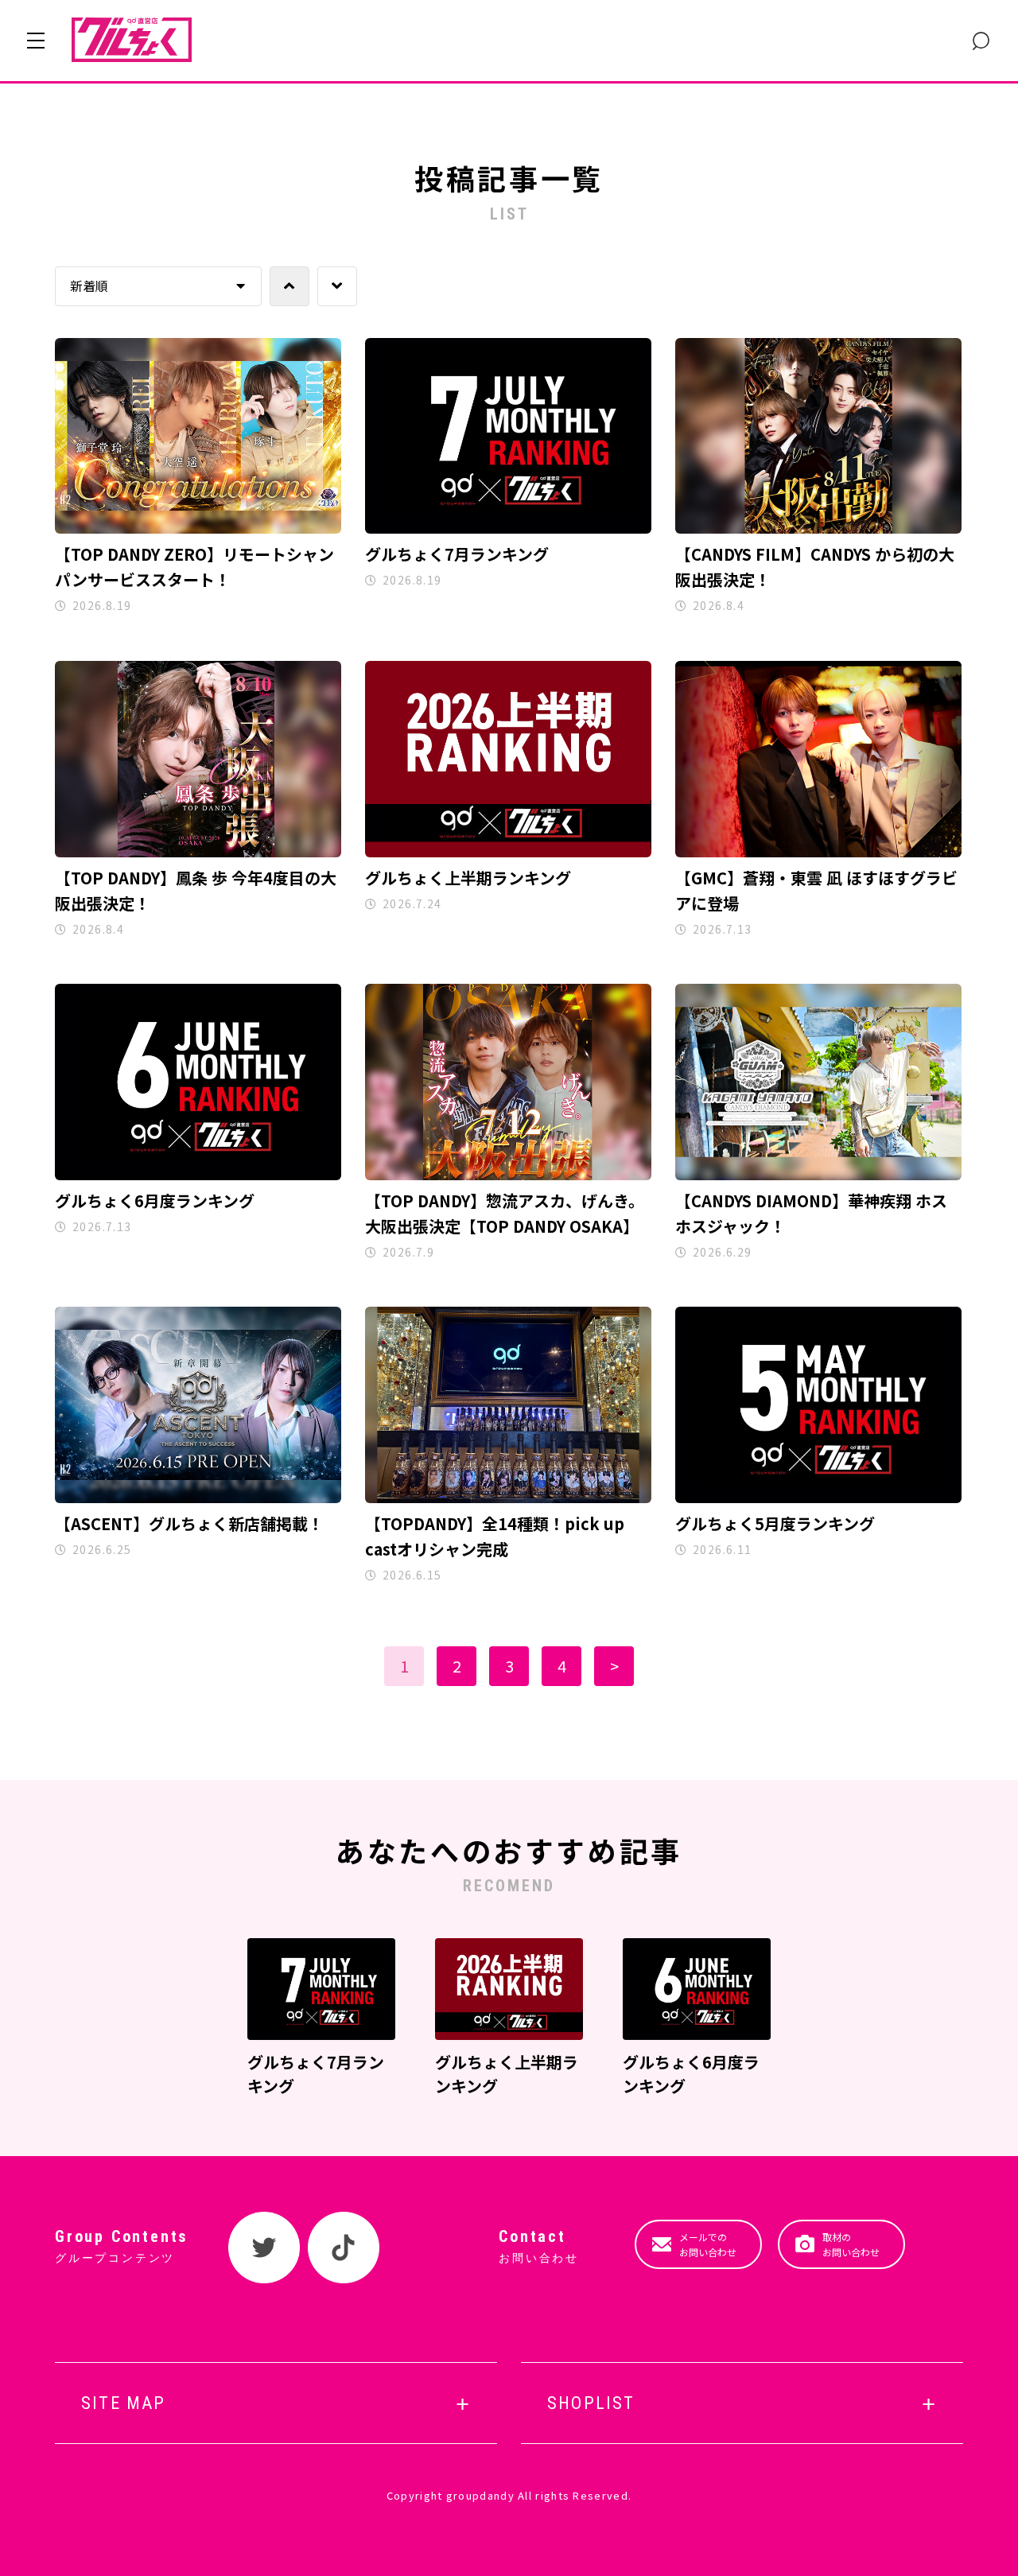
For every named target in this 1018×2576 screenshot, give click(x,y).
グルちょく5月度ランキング (775, 1523)
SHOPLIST (591, 2403)
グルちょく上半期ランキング (468, 878)
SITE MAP (124, 2403)
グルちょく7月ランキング (457, 554)
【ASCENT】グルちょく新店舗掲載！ (189, 1523)
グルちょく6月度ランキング (155, 1201)
